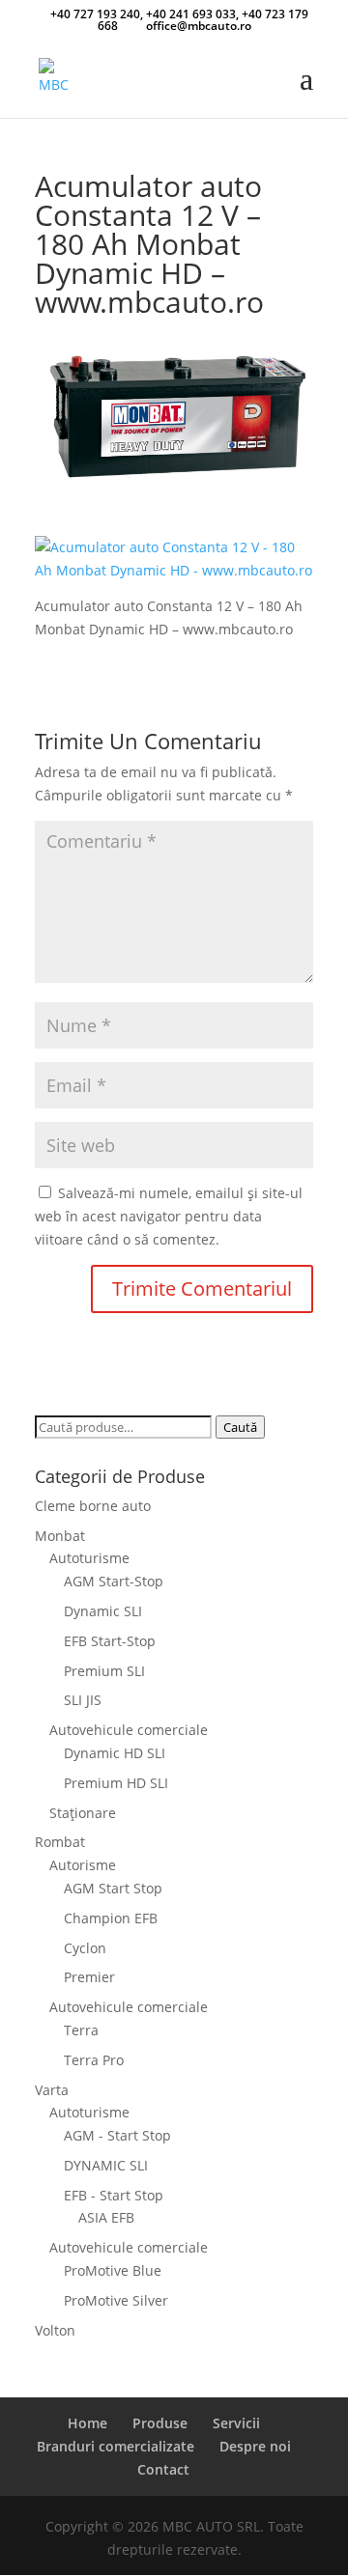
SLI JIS (83, 1700)
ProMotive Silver (116, 2300)
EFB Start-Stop (110, 1641)
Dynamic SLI (103, 1611)
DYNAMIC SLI (106, 2165)
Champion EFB (111, 1918)
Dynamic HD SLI (115, 1753)
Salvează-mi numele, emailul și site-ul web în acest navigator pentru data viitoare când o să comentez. (169, 1216)
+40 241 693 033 (191, 14)
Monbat (60, 1536)
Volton (55, 2330)
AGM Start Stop (113, 1888)
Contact (163, 2469)
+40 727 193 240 (95, 14)
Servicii (236, 2423)
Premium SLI (104, 1671)
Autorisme (83, 1865)
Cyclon (85, 1948)
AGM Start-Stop (114, 1581)
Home (87, 2423)
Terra (81, 2030)
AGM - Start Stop (117, 2135)
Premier (89, 1977)
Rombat (60, 1842)
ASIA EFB (106, 2217)
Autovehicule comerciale (129, 1730)
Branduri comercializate (116, 2446)
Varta (52, 2090)
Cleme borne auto (93, 1506)
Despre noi (255, 2446)
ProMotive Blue (113, 2270)
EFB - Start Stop (114, 2195)
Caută (240, 1427)
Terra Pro (94, 2060)
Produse (160, 2423)
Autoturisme (89, 1558)
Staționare (83, 1813)
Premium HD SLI (116, 1783)
